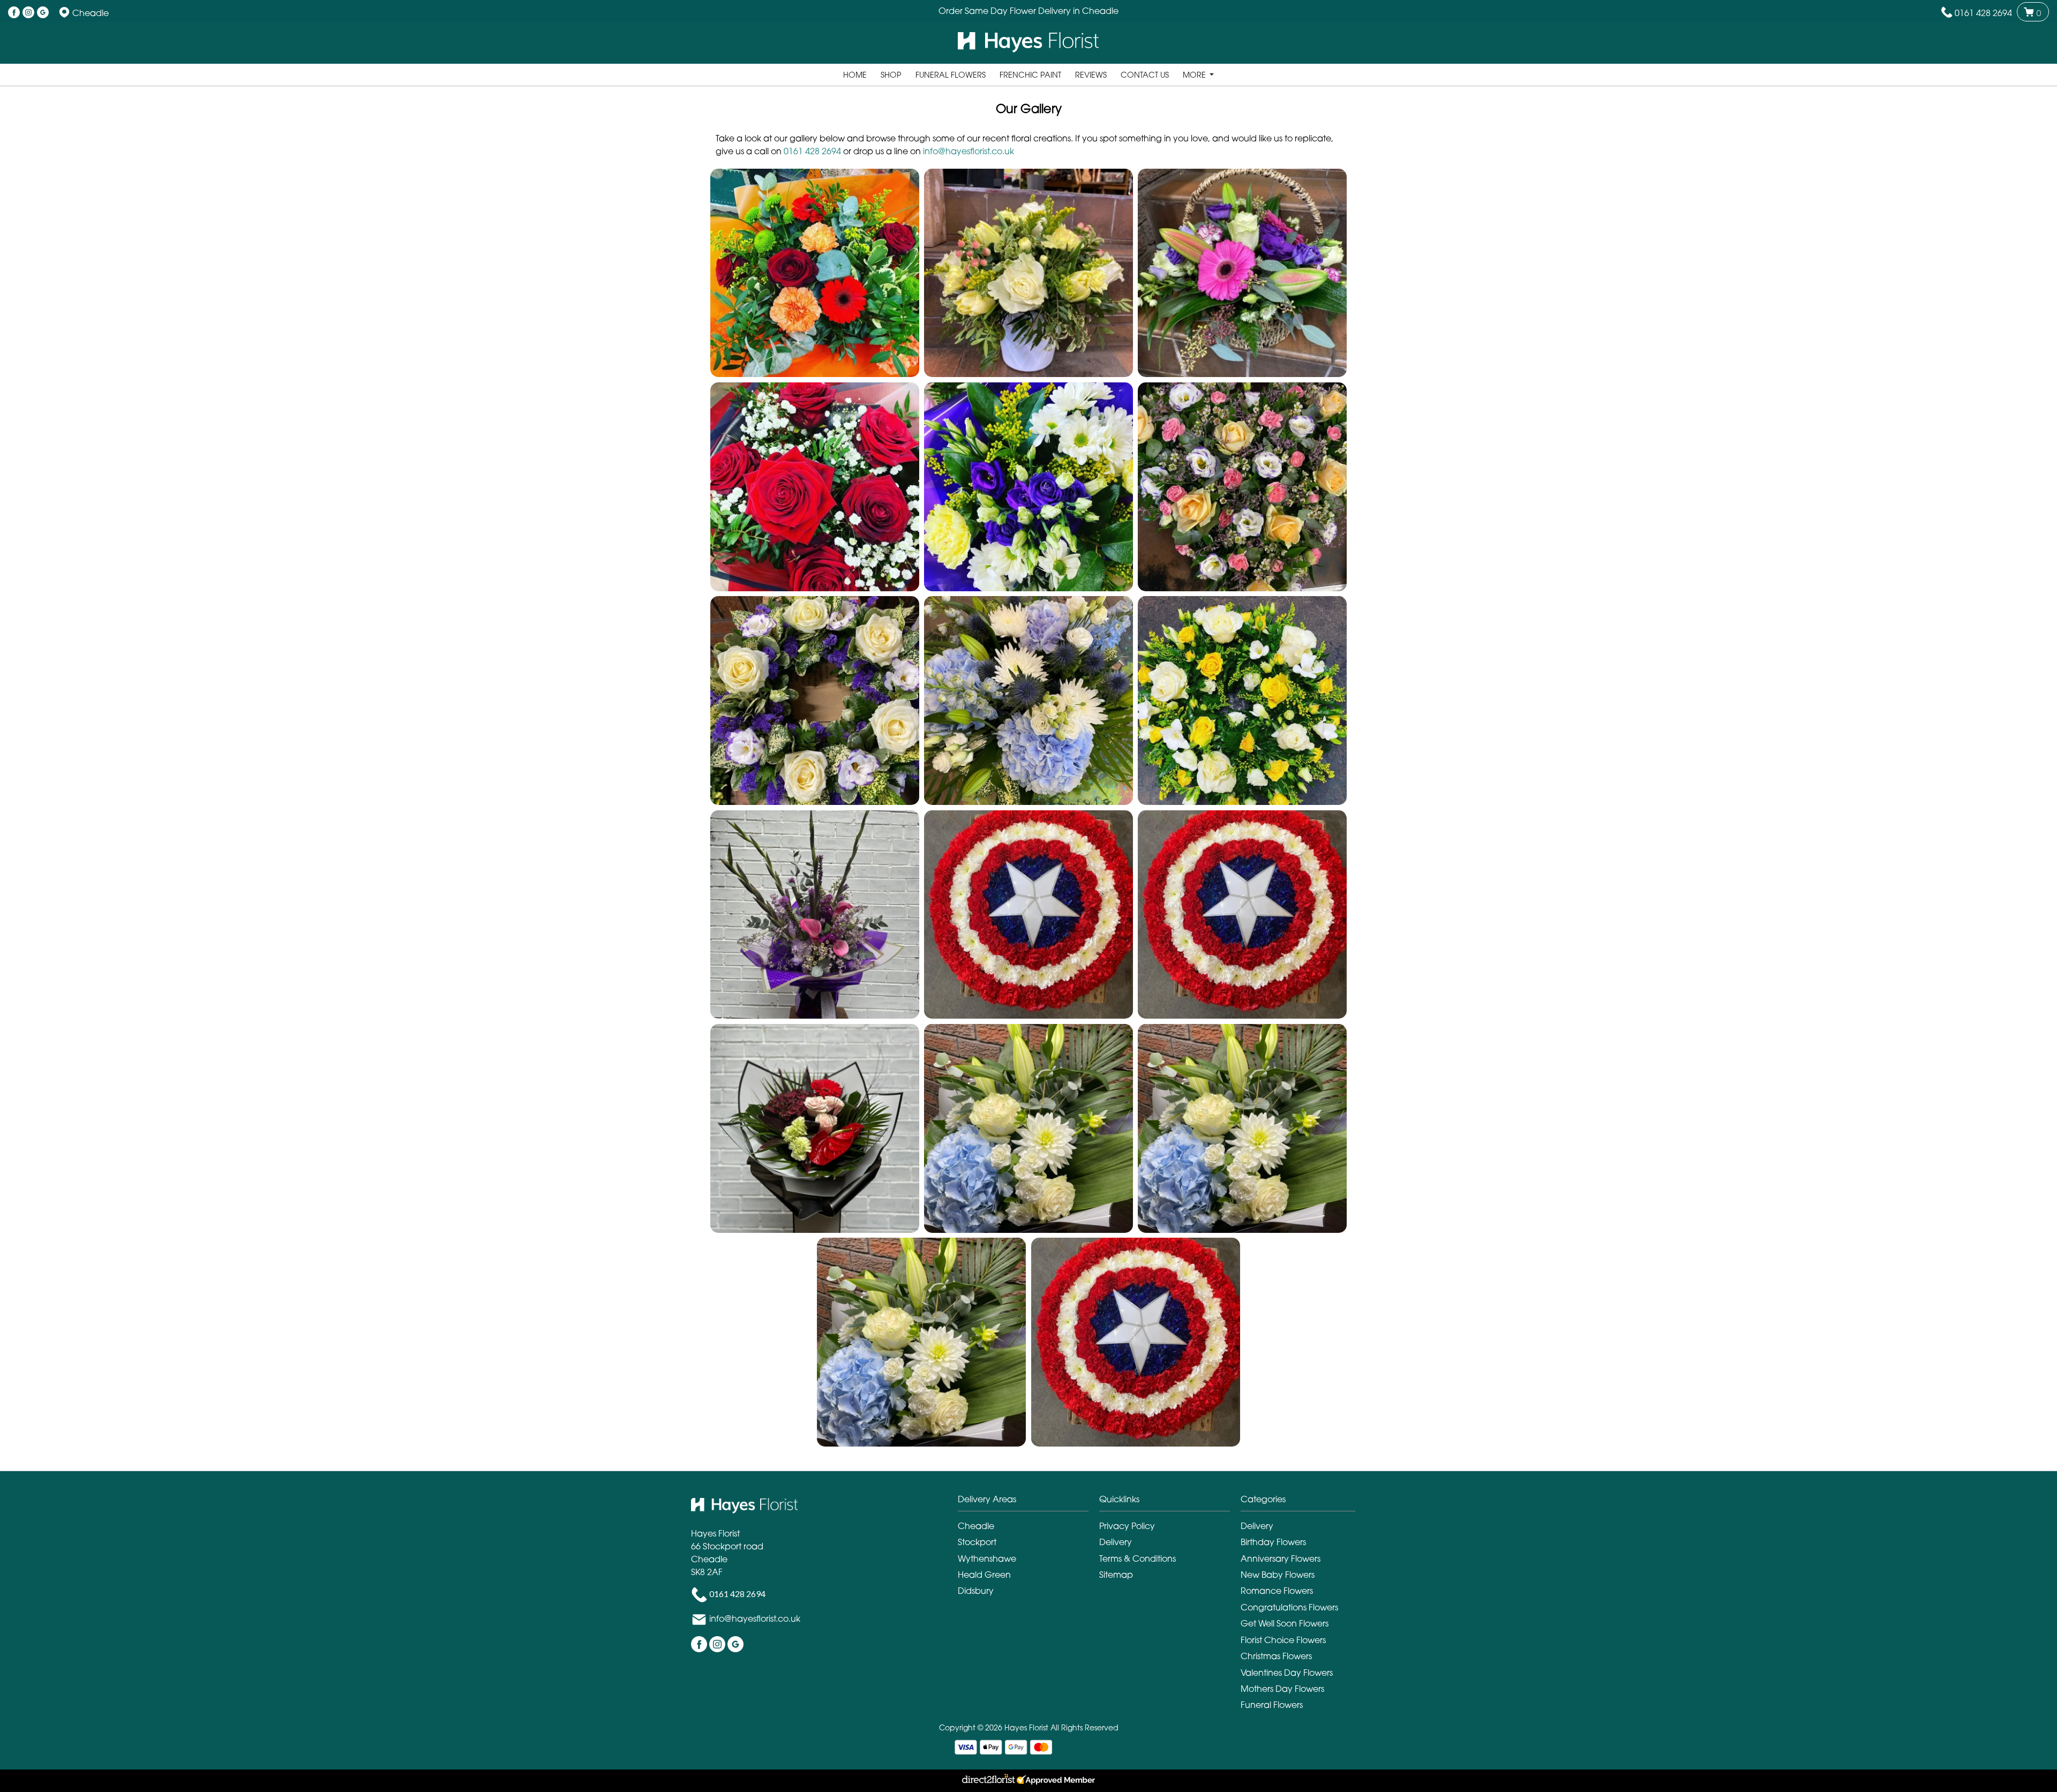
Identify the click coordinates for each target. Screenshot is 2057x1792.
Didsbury (976, 1591)
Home (855, 75)
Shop (891, 75)
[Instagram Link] (28, 13)
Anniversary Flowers (1281, 1558)
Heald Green (984, 1575)
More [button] (1195, 75)
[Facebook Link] (14, 13)
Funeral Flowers (951, 75)
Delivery (1116, 1542)
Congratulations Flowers (1289, 1607)
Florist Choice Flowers (1283, 1640)
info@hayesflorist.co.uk (969, 151)
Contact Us (1145, 75)
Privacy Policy (1127, 1526)
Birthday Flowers (1273, 1542)
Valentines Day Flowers (1287, 1673)
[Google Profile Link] (43, 13)
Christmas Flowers (1276, 1656)
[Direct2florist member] (1028, 1781)
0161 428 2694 (1983, 13)
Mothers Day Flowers (1282, 1689)
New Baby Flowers (1278, 1575)
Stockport (977, 1542)
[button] (814, 273)
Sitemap (1116, 1575)
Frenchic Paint (1030, 75)
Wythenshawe (987, 1558)
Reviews (1091, 75)
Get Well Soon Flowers (1285, 1623)
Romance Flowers (1277, 1591)
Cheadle (976, 1526)
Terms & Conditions (1138, 1558)
